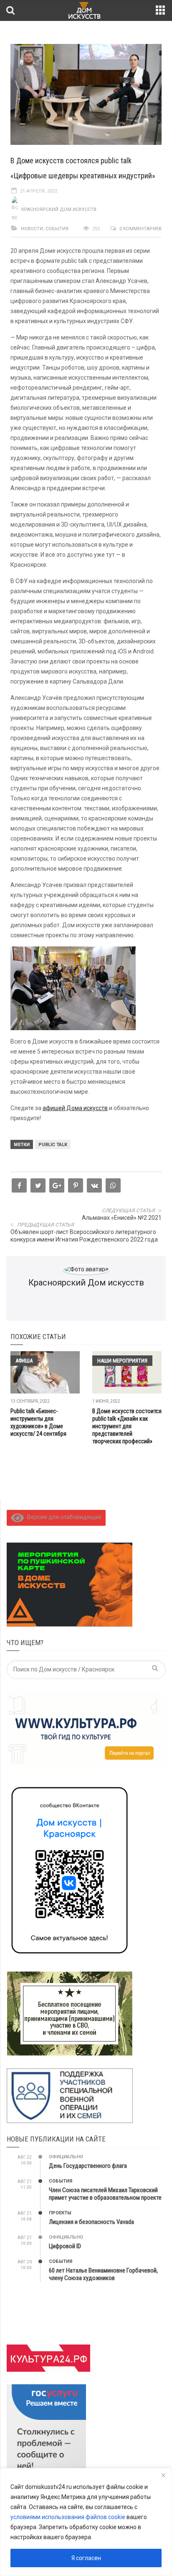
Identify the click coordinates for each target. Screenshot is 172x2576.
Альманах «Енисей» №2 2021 (122, 1218)
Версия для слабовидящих (63, 1517)
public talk (53, 1145)
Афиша (24, 1361)
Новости (32, 229)
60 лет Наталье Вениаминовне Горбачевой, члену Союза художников (103, 2274)
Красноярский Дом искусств (59, 210)
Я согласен (86, 2558)
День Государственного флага (88, 2166)
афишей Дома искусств (75, 1108)
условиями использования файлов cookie (68, 2517)
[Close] (163, 2475)
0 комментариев (140, 229)
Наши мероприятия (122, 1361)
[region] (86, 2522)
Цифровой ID (65, 2246)
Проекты (60, 2213)
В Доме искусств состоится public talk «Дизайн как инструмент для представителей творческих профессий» (127, 1426)
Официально (66, 2157)
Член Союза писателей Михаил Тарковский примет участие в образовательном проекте (105, 2194)
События (57, 229)
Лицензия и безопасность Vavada (91, 2222)
